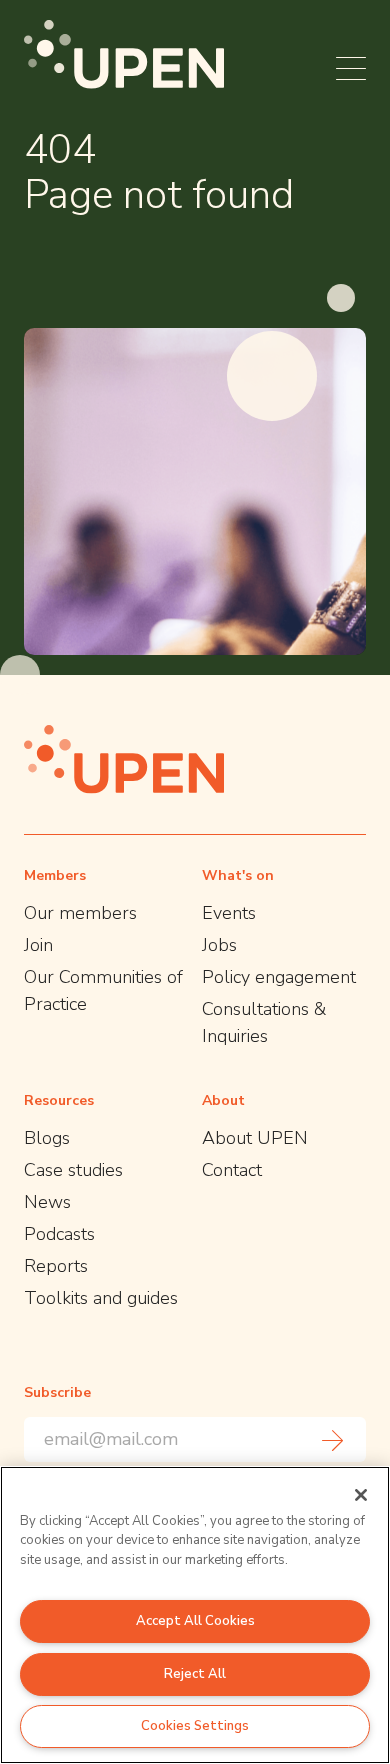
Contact (232, 1170)
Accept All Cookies (195, 1621)
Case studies (73, 1170)
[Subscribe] (333, 1440)
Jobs (219, 945)
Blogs (47, 1138)
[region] (195, 1615)
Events (229, 913)
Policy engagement (279, 977)
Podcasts (59, 1234)
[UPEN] (124, 54)
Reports (56, 1266)
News (47, 1202)
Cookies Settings (195, 1726)
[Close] (361, 1495)
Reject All (195, 1674)
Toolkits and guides (101, 1298)
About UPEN (255, 1138)
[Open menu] (351, 68)
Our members (80, 913)
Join (38, 945)
